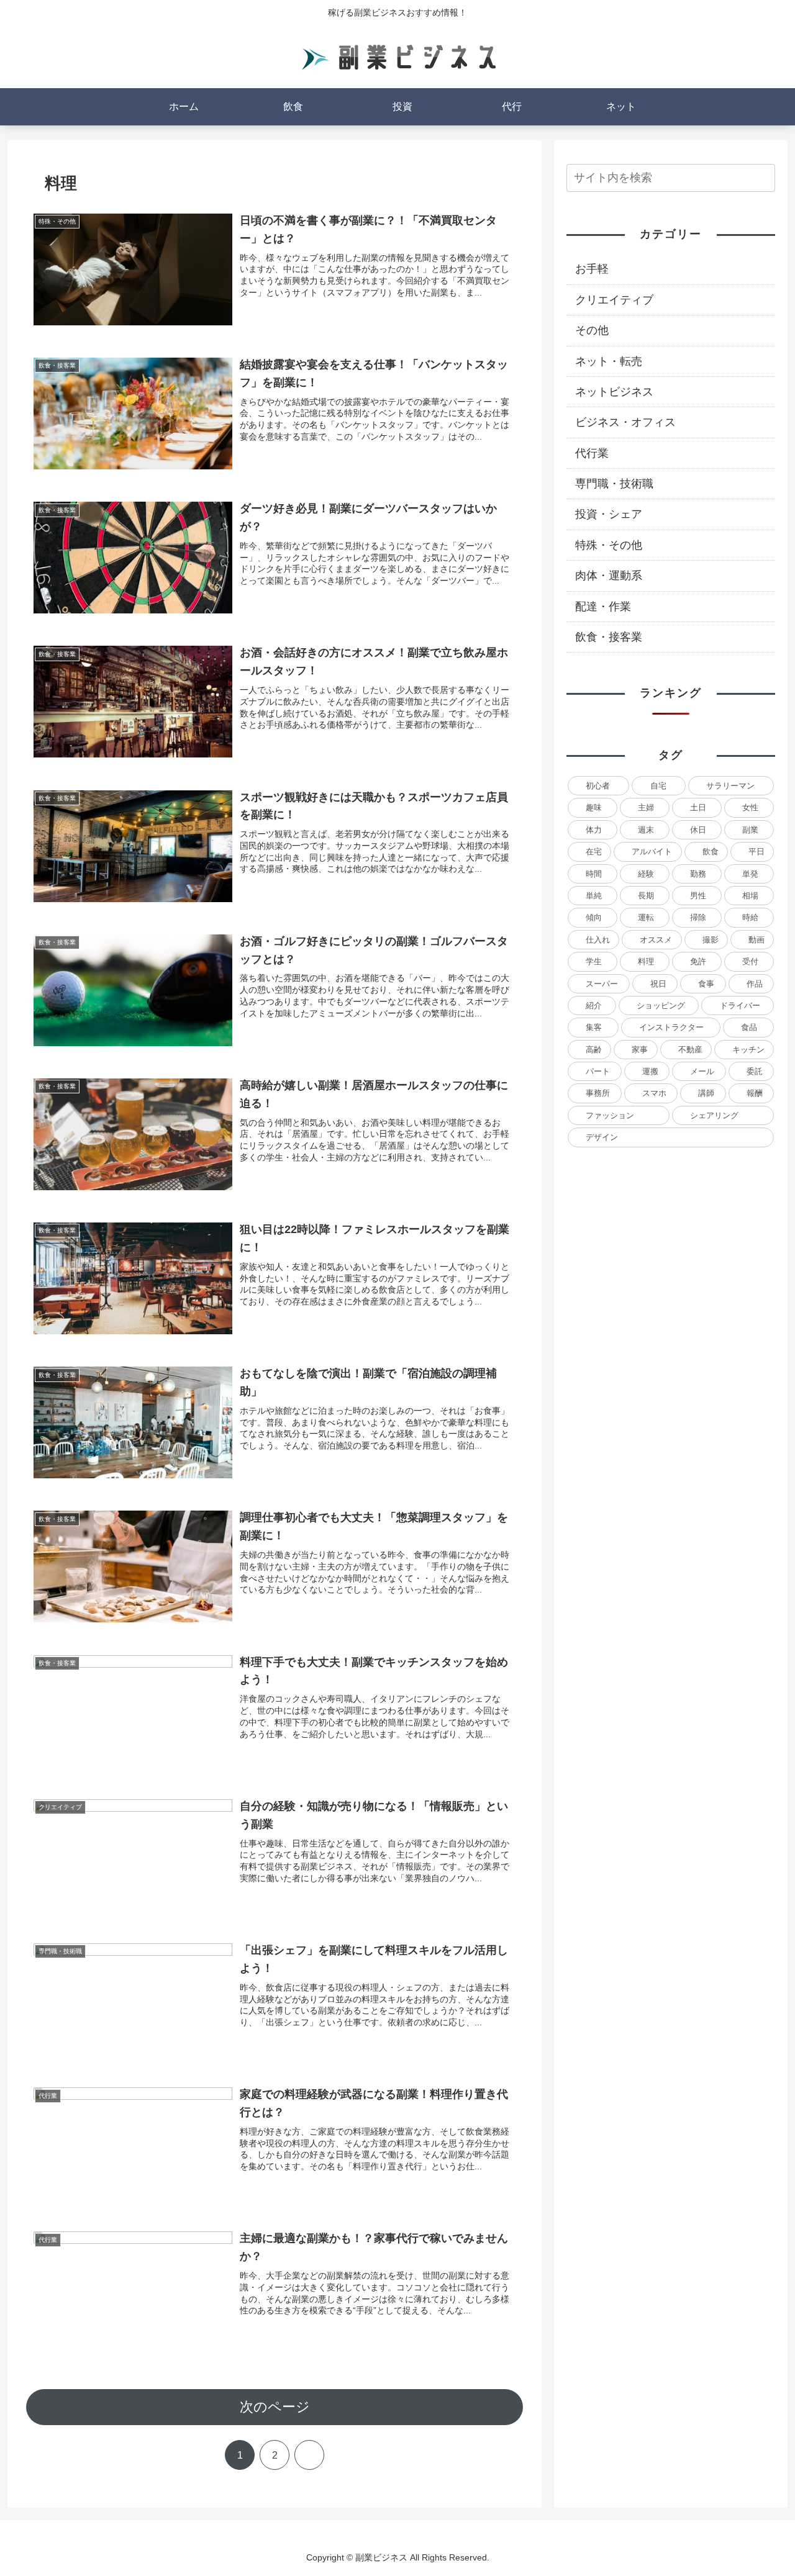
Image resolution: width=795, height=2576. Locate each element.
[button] (763, 177)
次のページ (275, 2407)
